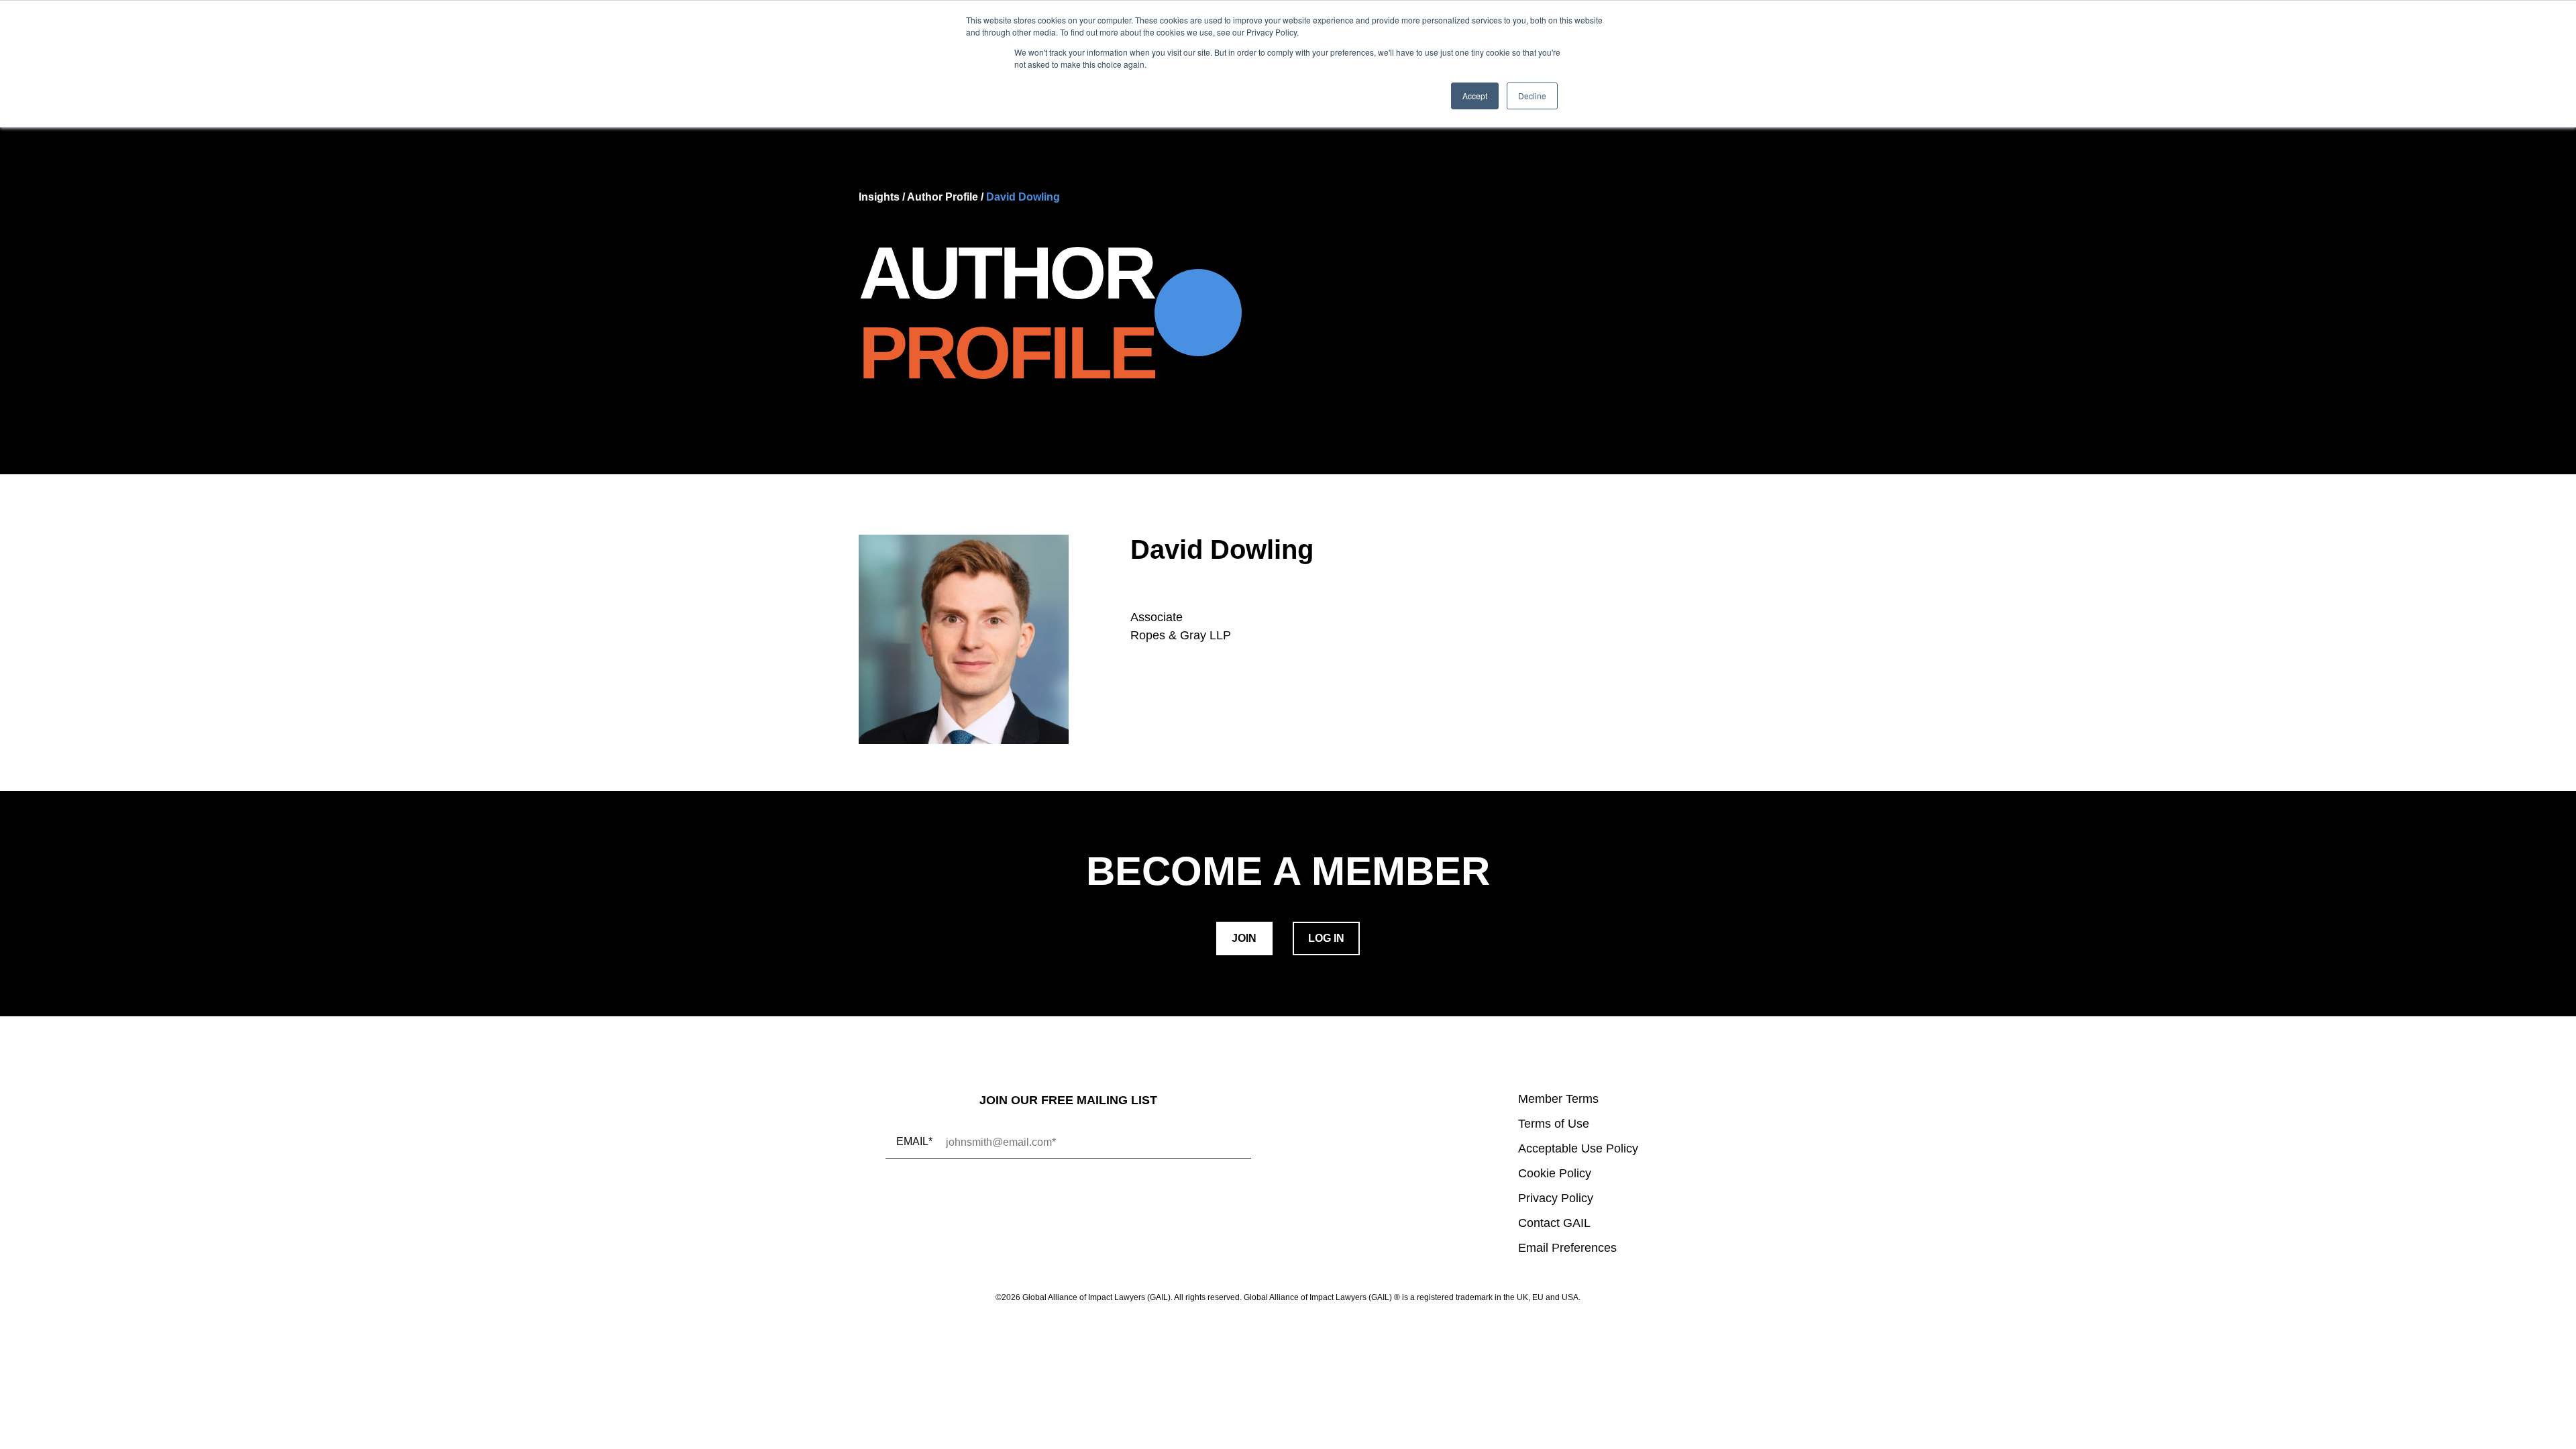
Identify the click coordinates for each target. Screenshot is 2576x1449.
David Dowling (1023, 197)
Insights (879, 197)
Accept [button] (1475, 96)
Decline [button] (1532, 96)
